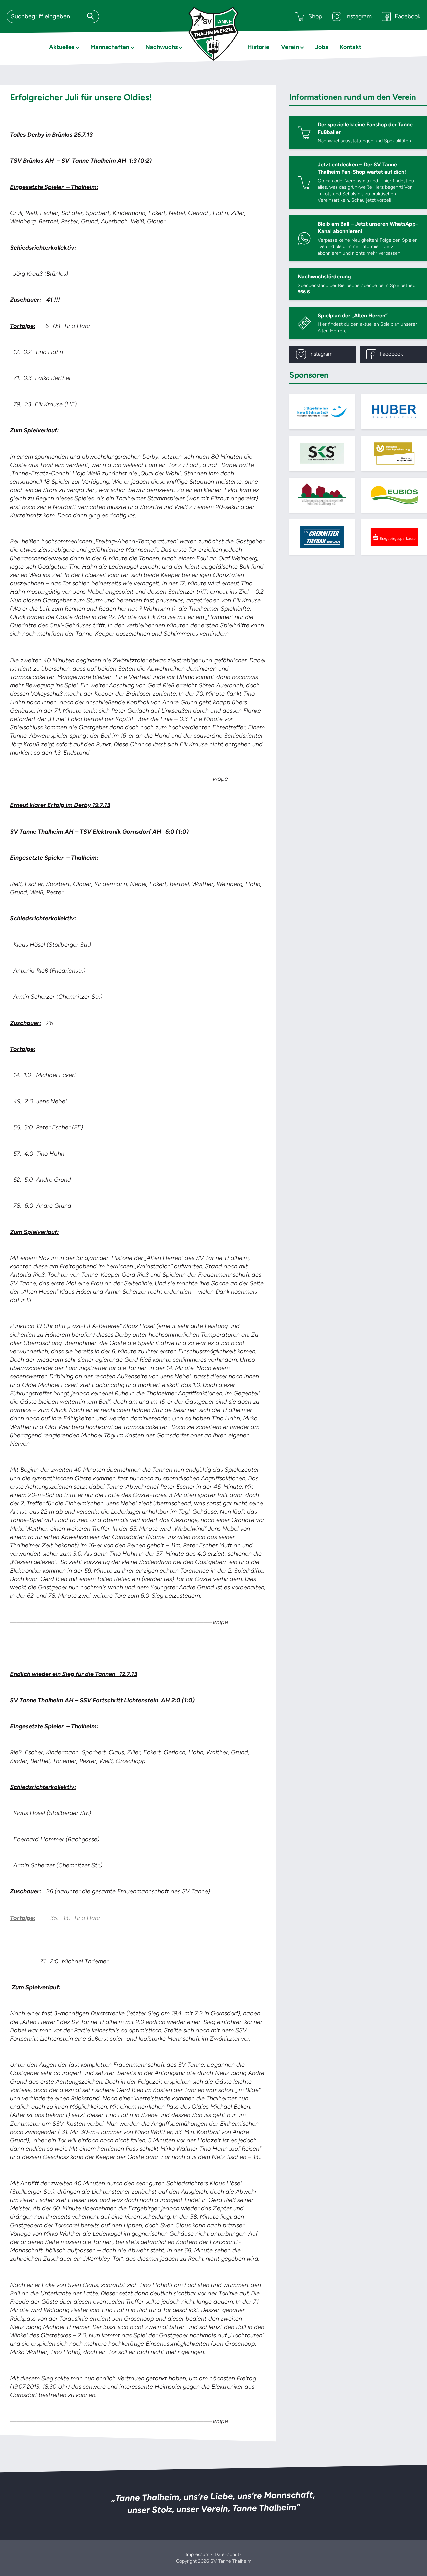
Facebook (407, 16)
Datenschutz (228, 2554)
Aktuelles (62, 47)
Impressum (198, 2554)
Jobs (321, 47)
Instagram (358, 16)
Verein (290, 47)
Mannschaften (110, 47)
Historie (258, 47)
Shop (315, 16)
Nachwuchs (162, 47)
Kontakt (350, 47)
